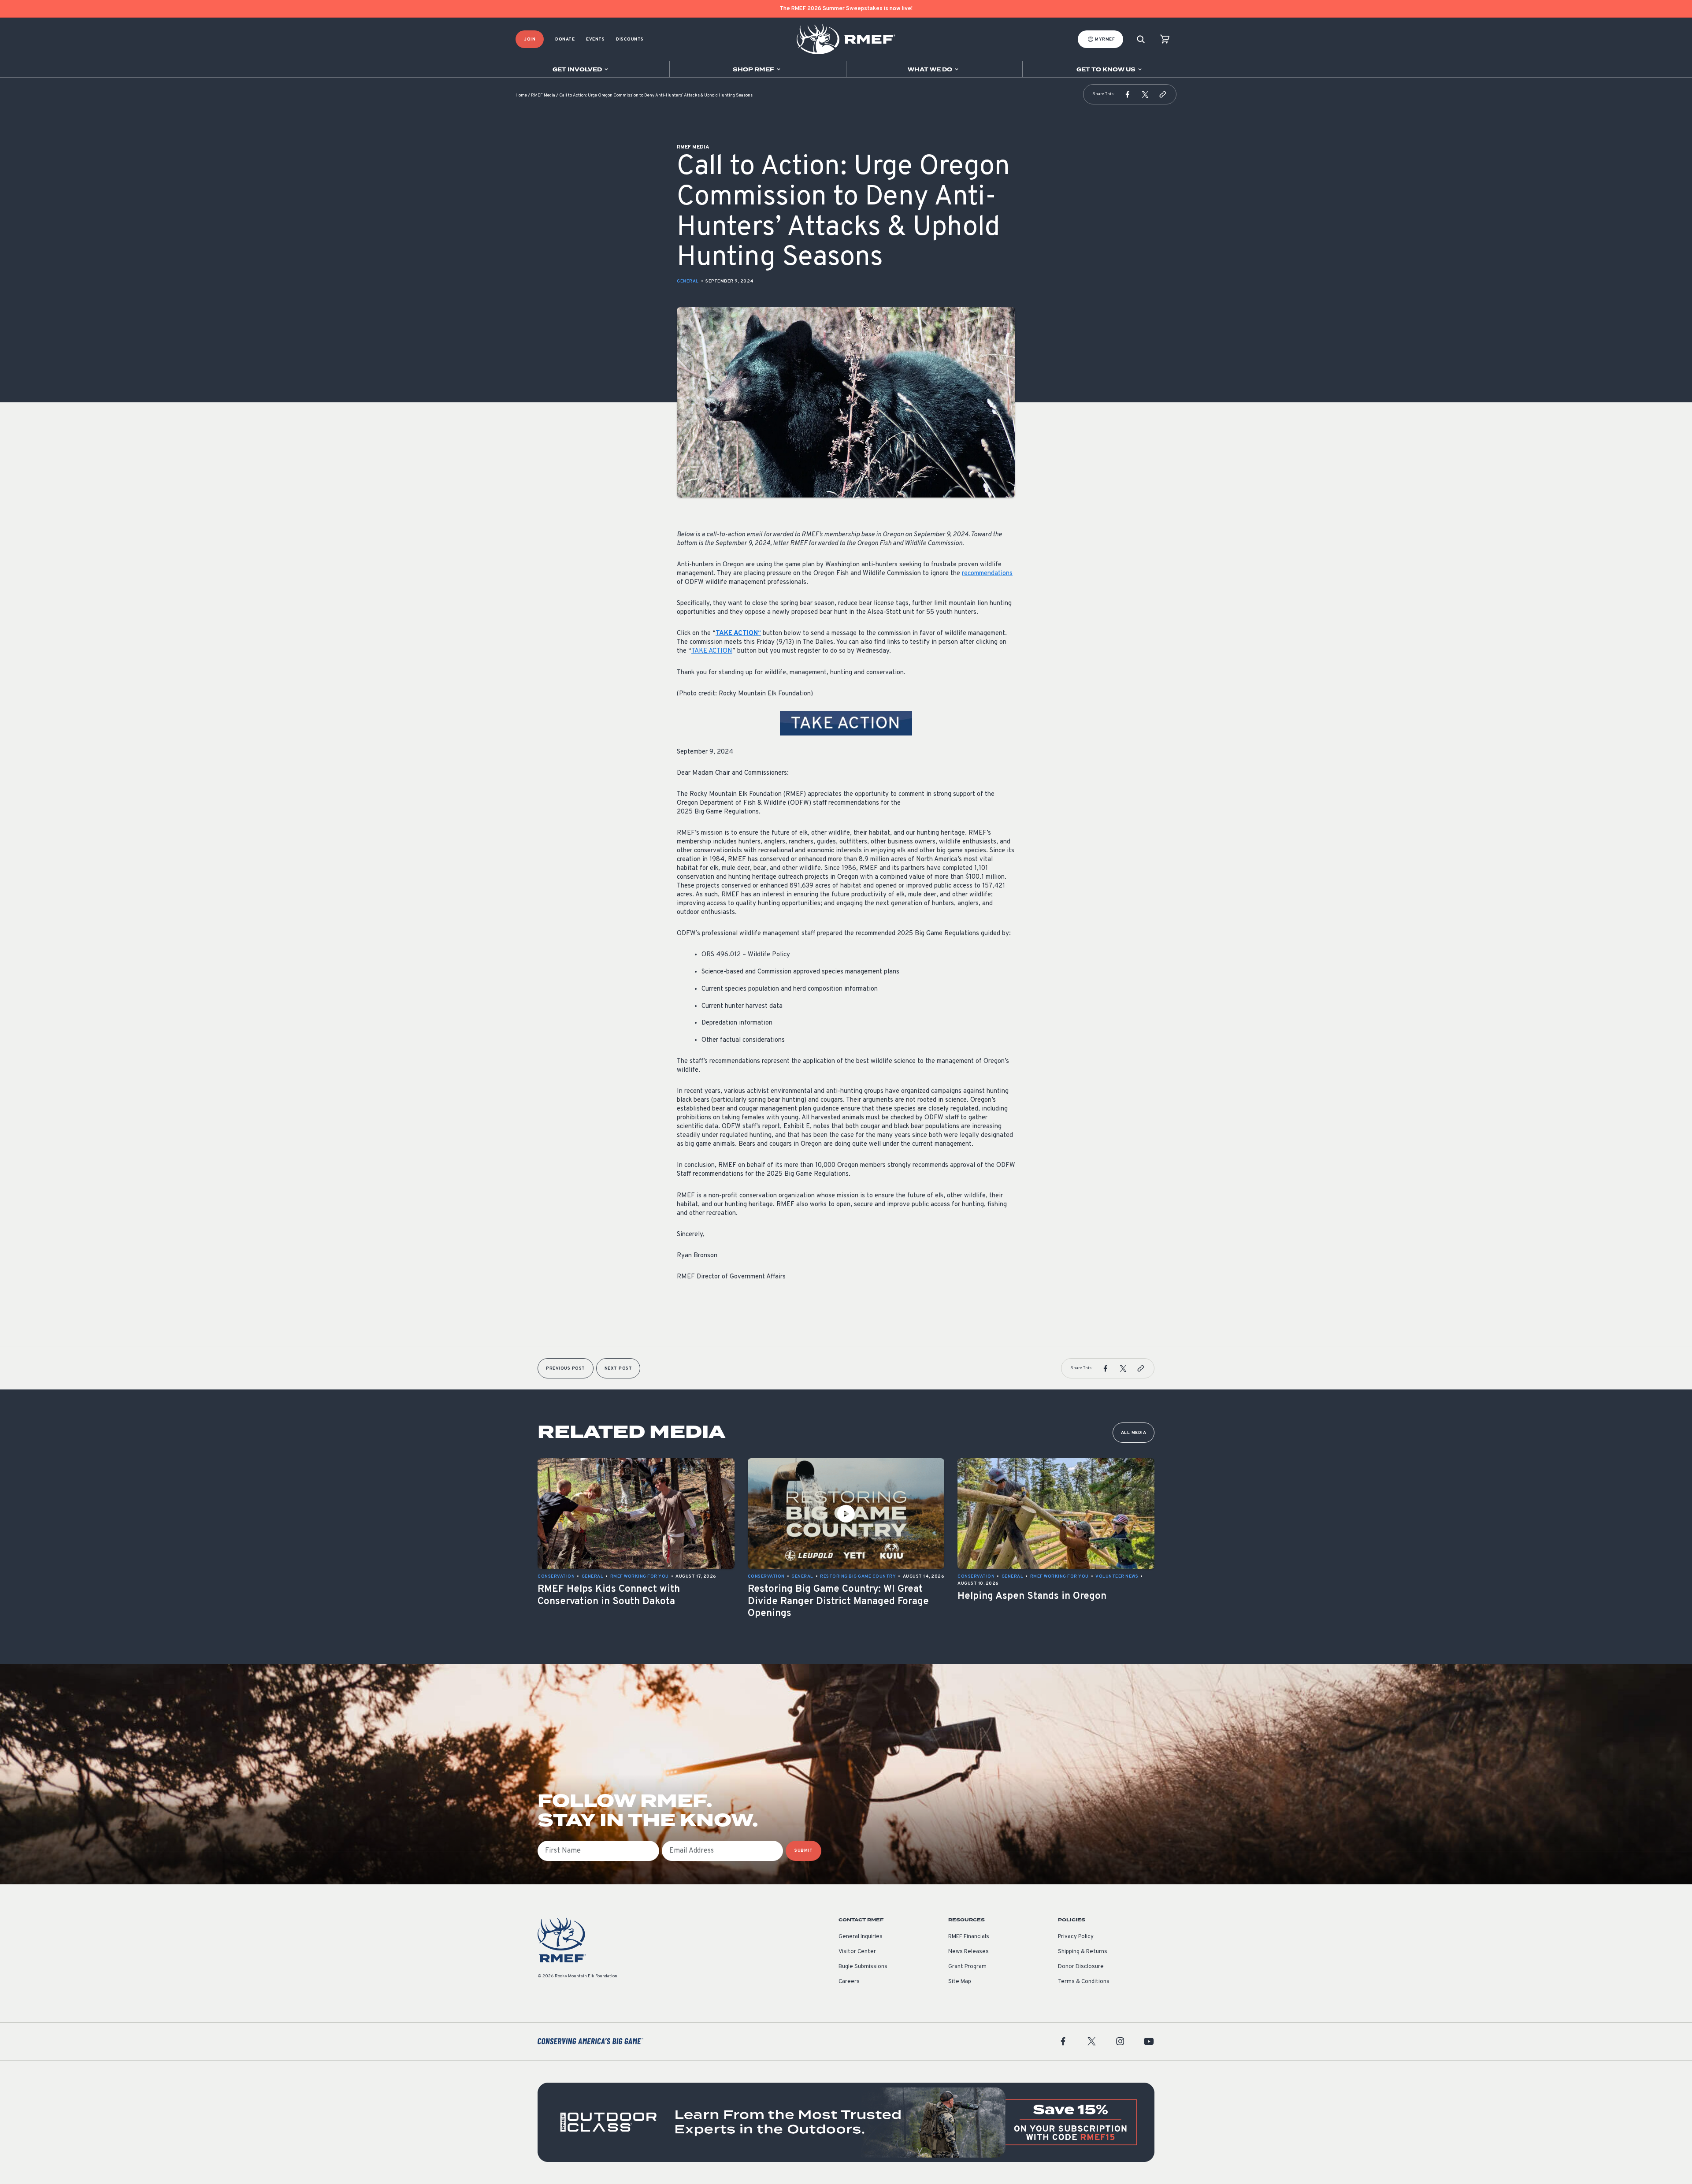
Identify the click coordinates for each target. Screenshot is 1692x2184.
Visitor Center (857, 1952)
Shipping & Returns (1083, 1952)
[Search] (1141, 39)
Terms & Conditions (1084, 1982)
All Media (1134, 1433)
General (688, 281)
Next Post (618, 1369)
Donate (565, 39)
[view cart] (1165, 39)
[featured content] (846, 2122)
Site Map (960, 1982)
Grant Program (967, 1967)
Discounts (630, 39)
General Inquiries (861, 1937)
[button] (1128, 94)
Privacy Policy (1076, 1937)
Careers (849, 1982)
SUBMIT (803, 1851)
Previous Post (566, 1369)
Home (521, 95)
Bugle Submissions (863, 1967)
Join (530, 39)
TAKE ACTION (712, 651)
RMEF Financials (969, 1937)
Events (595, 39)
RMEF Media (543, 95)
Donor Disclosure (1081, 1967)
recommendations (987, 574)
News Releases (968, 1952)
